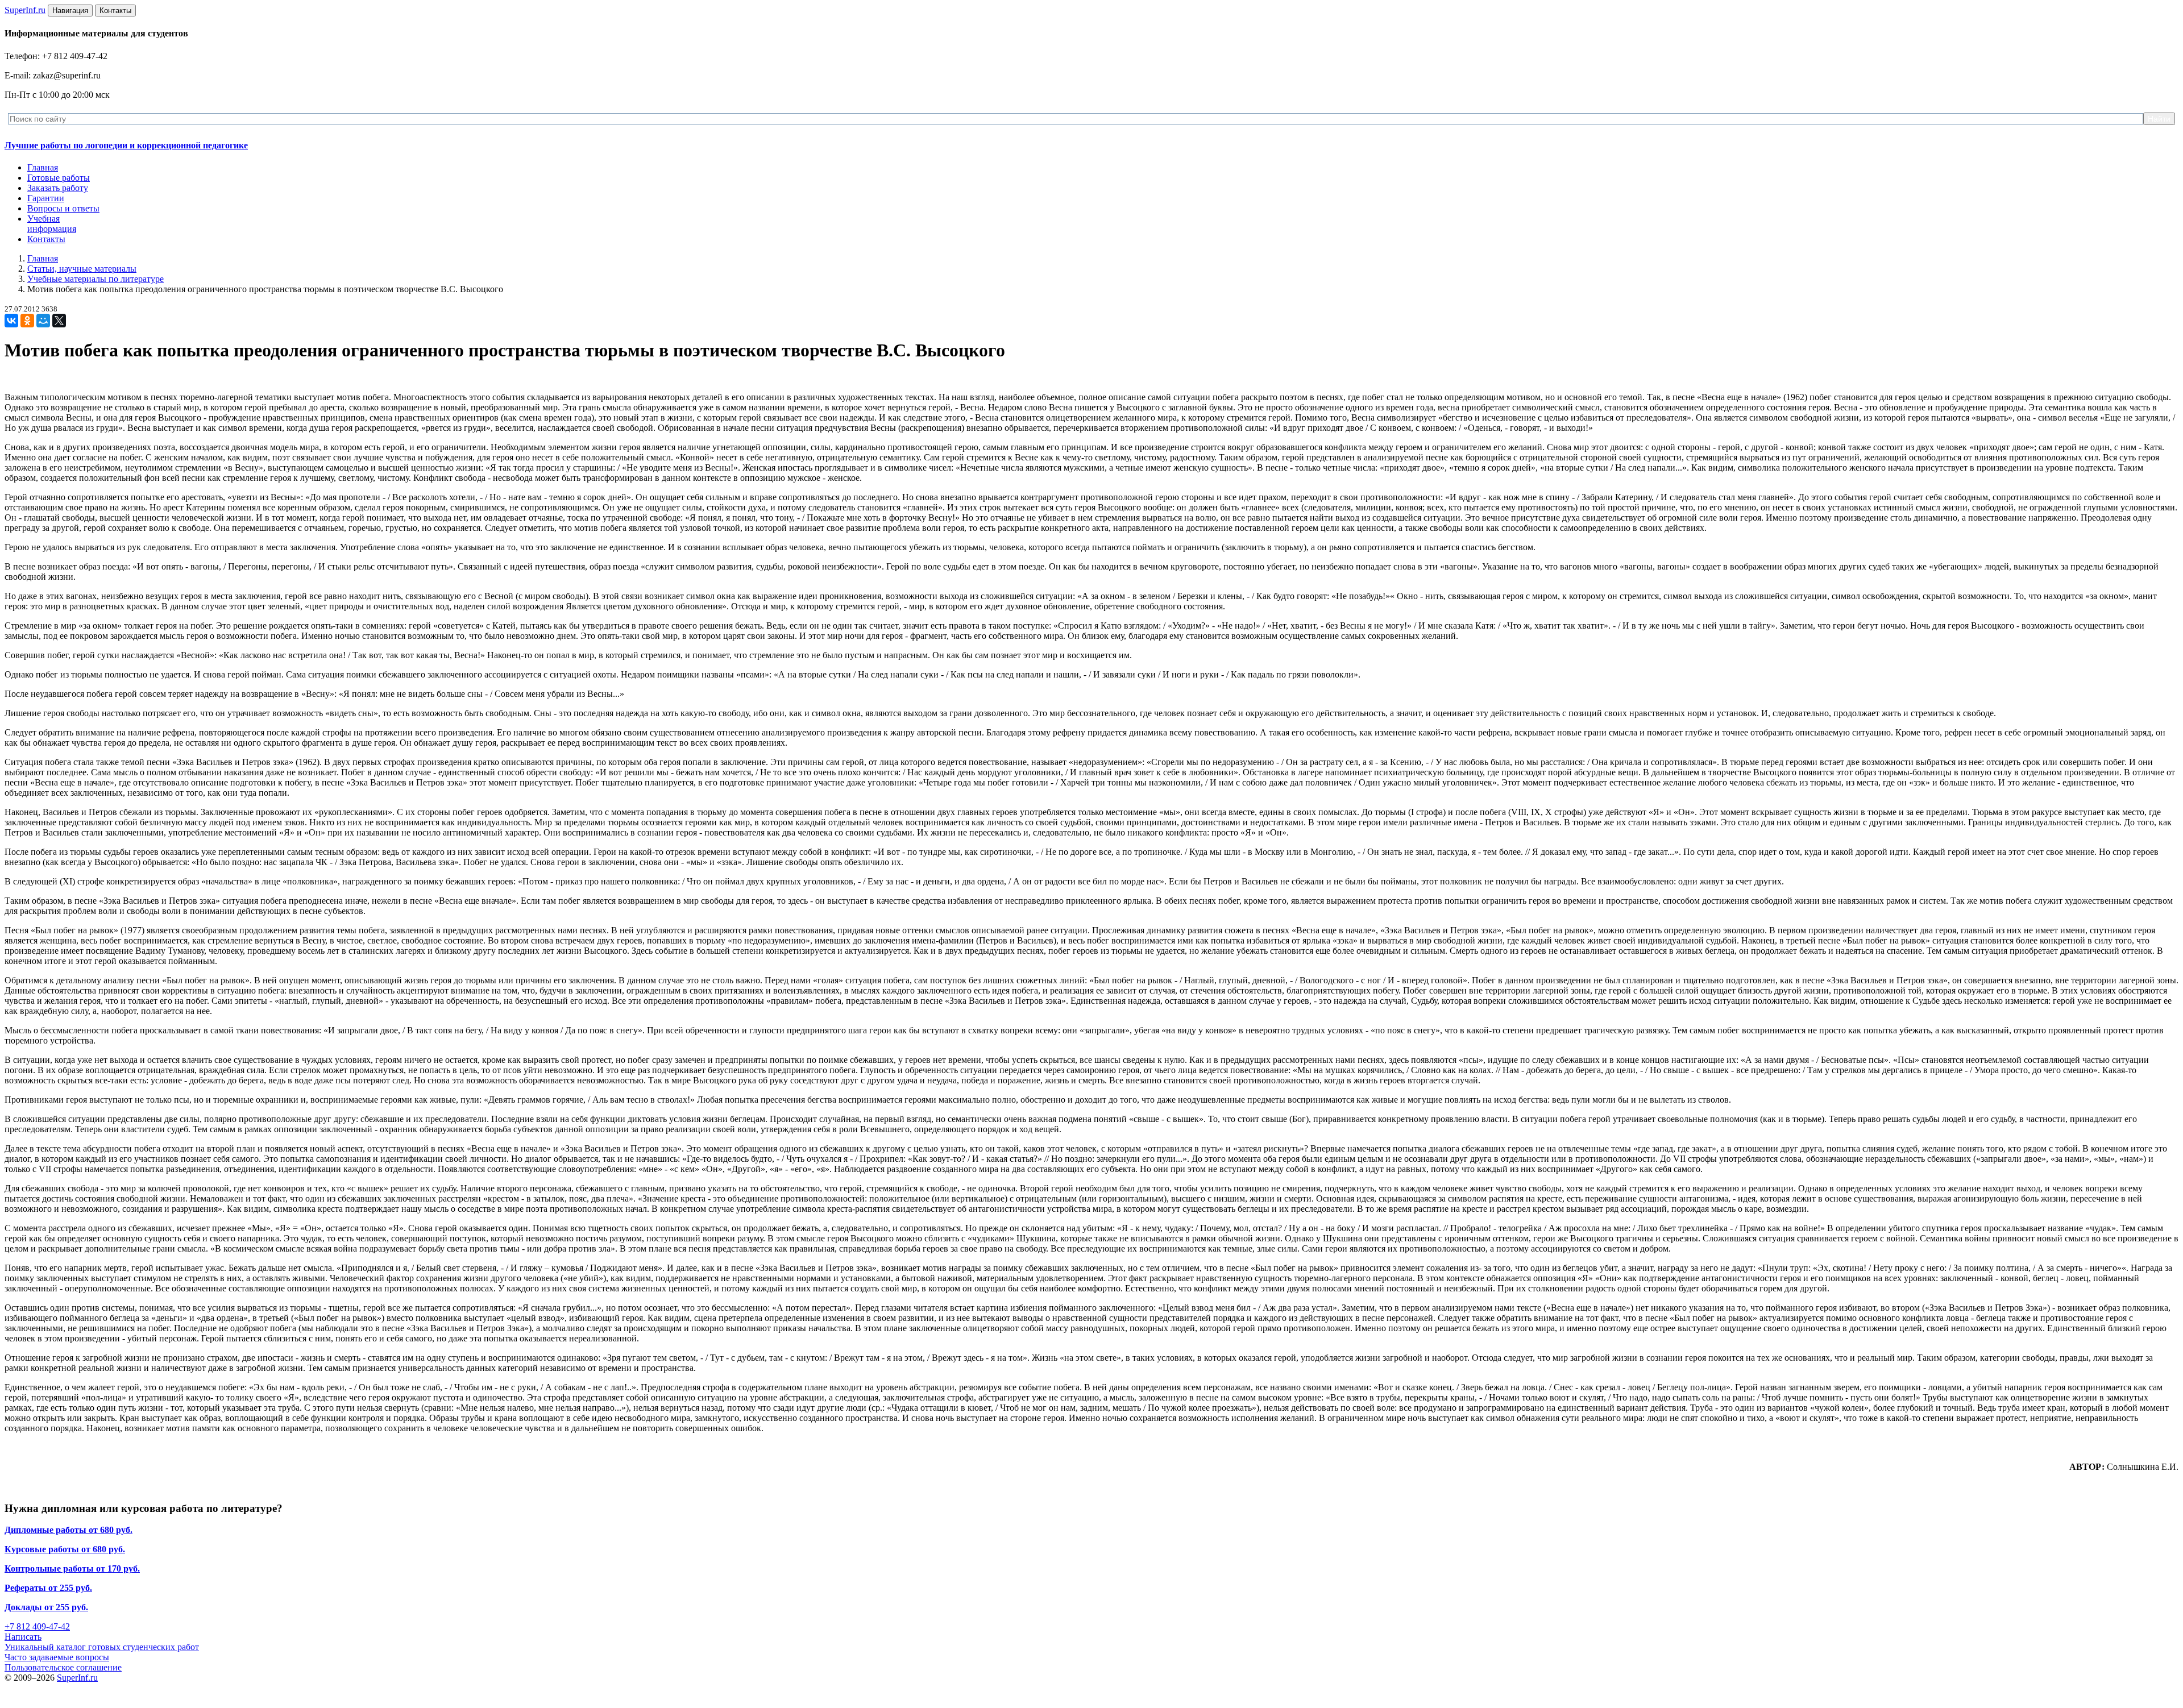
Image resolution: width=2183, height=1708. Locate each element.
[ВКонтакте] (11, 321)
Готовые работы (59, 178)
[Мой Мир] (43, 321)
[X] (59, 321)
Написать (23, 1637)
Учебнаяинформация (52, 224)
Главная (43, 167)
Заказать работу (58, 188)
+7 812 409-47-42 (37, 1626)
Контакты (46, 239)
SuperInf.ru (77, 1678)
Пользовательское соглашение (63, 1667)
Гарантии (46, 198)
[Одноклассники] (27, 321)
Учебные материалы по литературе (96, 279)
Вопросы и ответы (63, 208)
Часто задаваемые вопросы (57, 1657)
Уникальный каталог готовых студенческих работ (102, 1647)
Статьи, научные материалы (82, 269)
